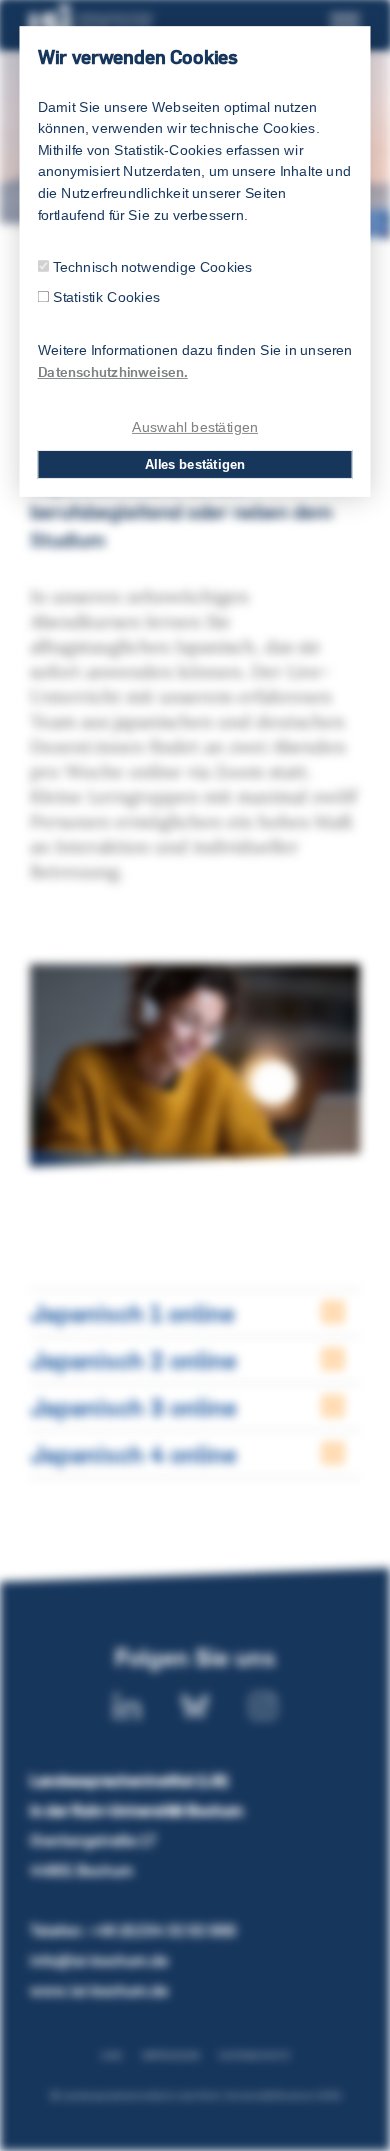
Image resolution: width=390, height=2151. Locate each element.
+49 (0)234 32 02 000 (162, 1930)
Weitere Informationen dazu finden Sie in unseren (195, 361)
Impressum (170, 2055)
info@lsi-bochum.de (99, 1960)
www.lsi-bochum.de (99, 1990)
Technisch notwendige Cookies (153, 266)
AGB (111, 2055)
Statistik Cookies (106, 297)
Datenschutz (254, 2055)
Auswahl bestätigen (195, 426)
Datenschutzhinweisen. (113, 372)
